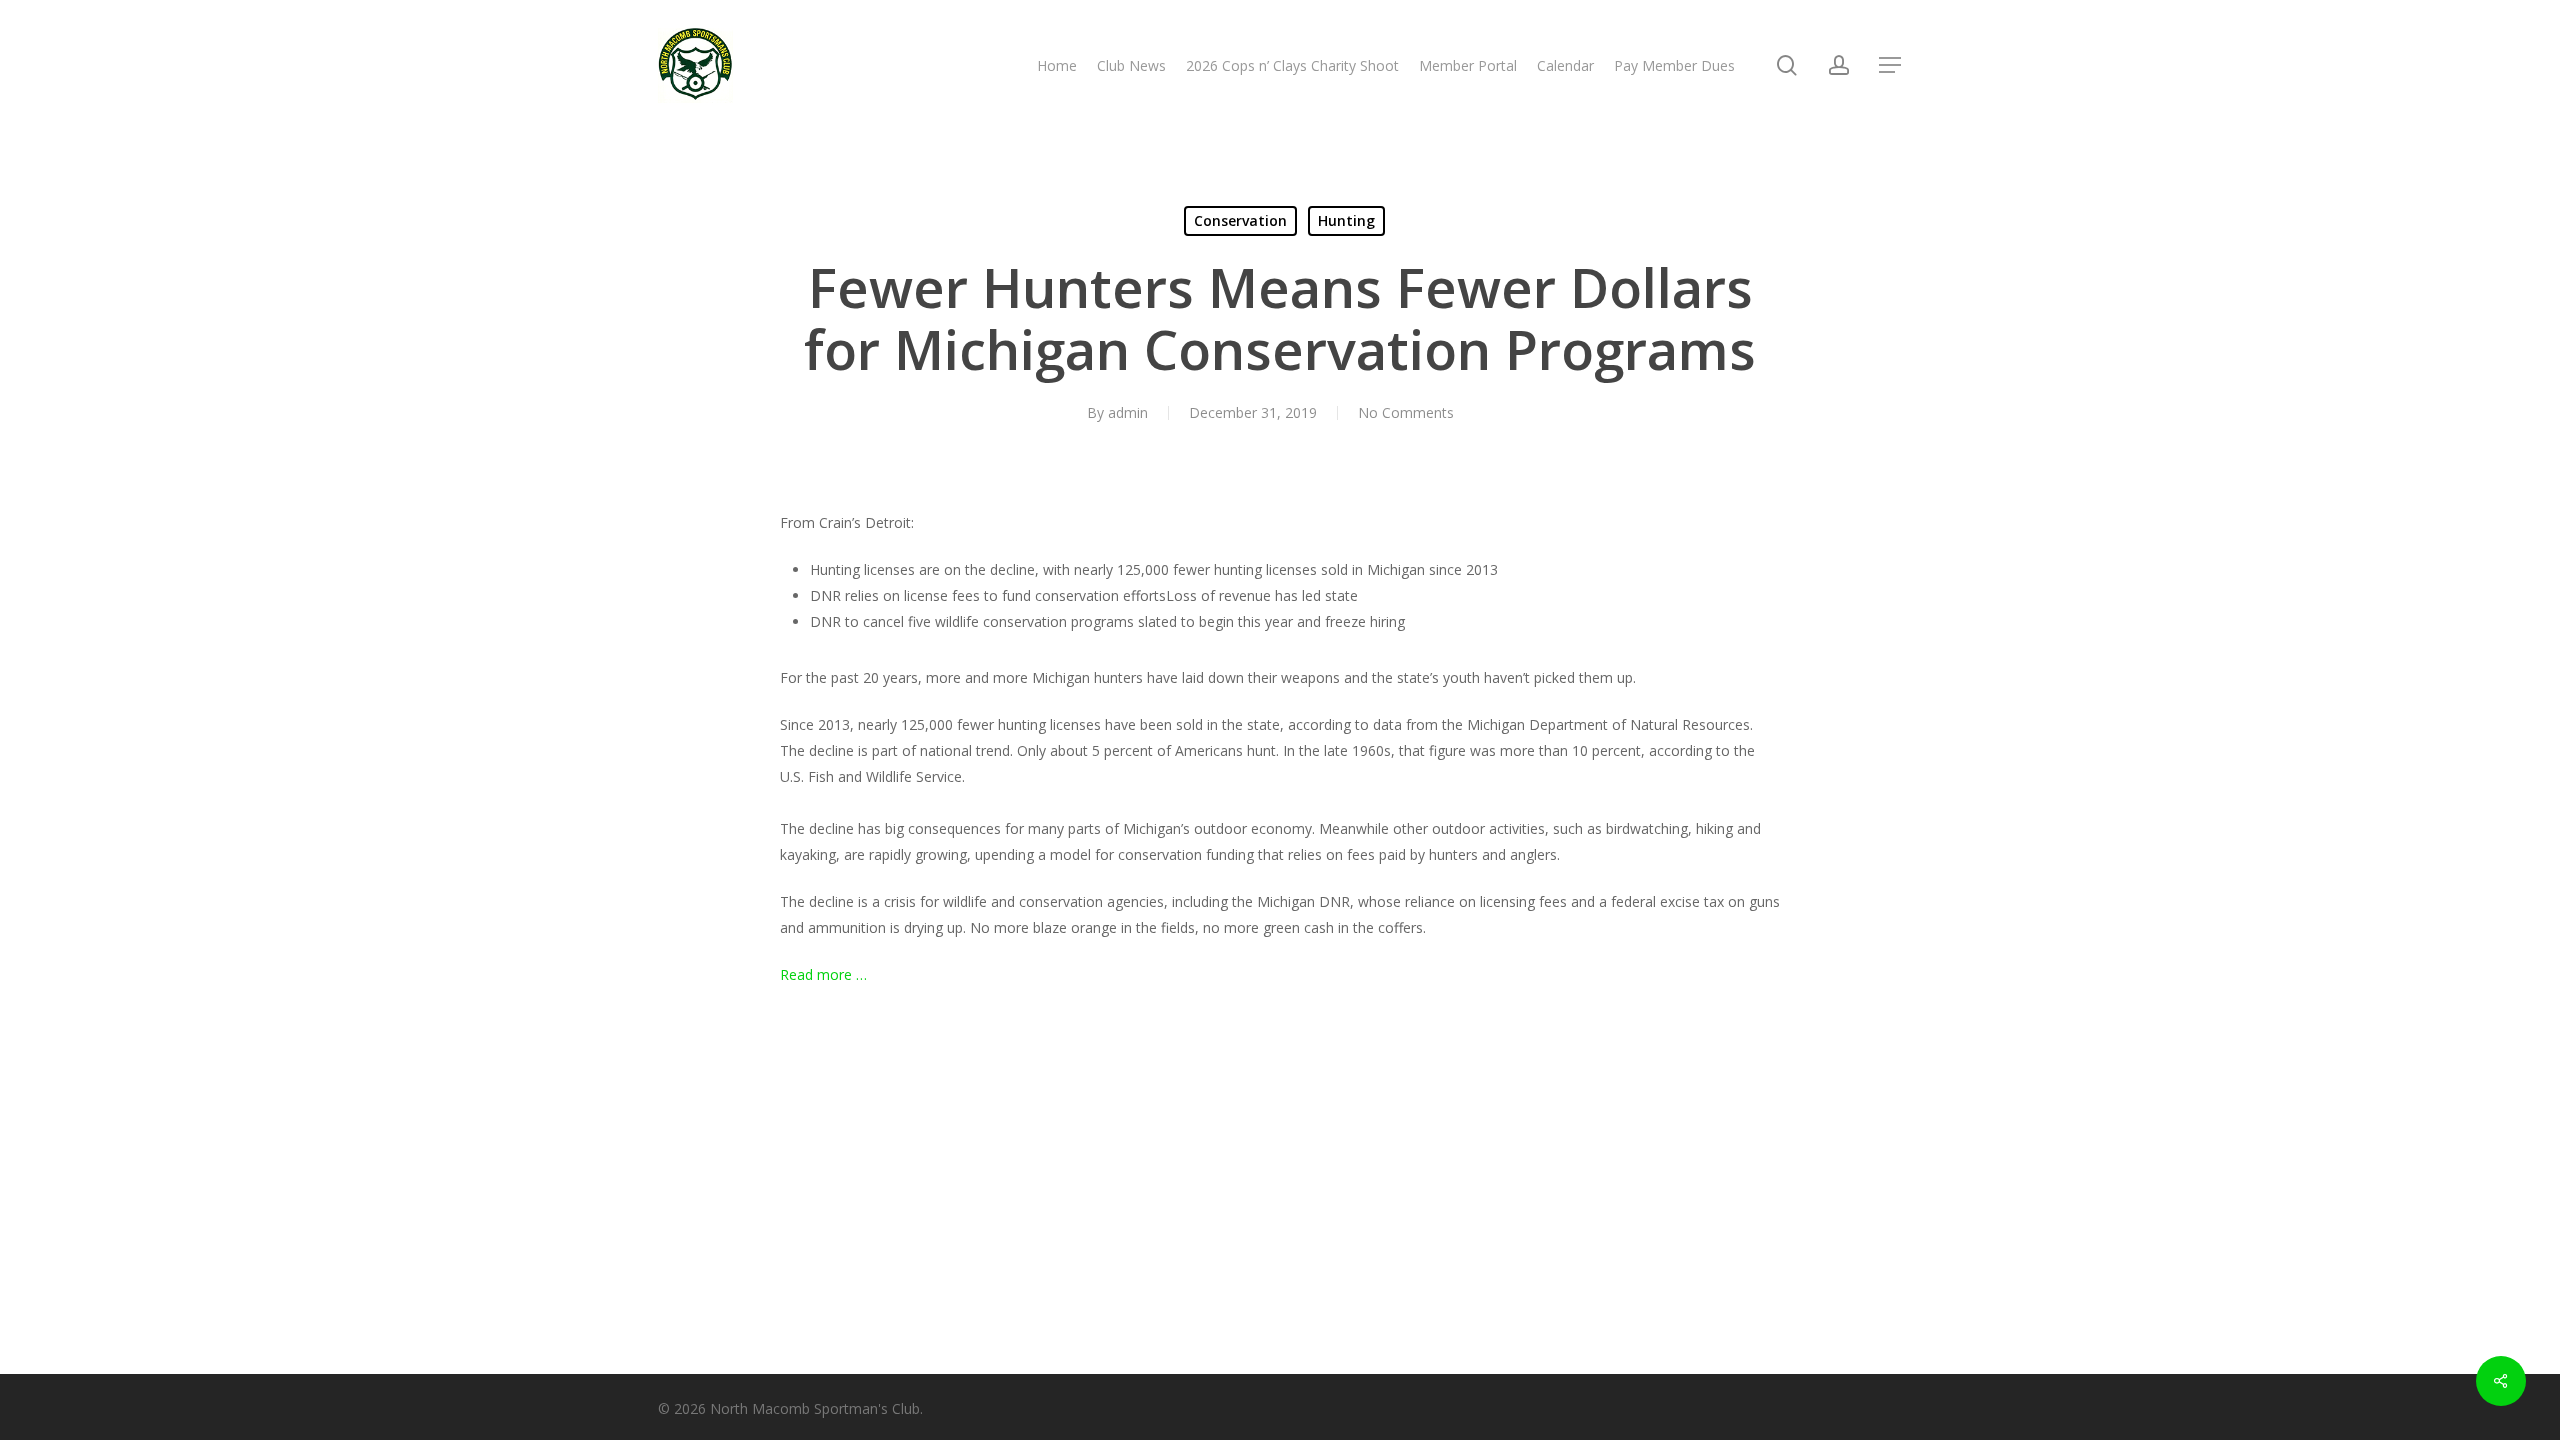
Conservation (1240, 220)
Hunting (1346, 220)
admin (1128, 412)
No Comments (1406, 412)
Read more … (823, 974)
